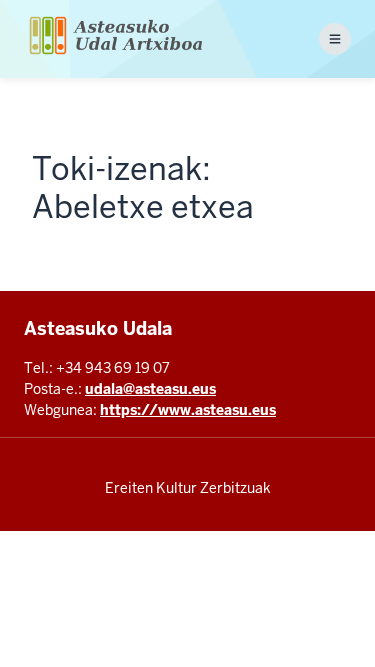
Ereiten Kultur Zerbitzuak (188, 488)
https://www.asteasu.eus (188, 410)
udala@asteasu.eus (150, 389)
